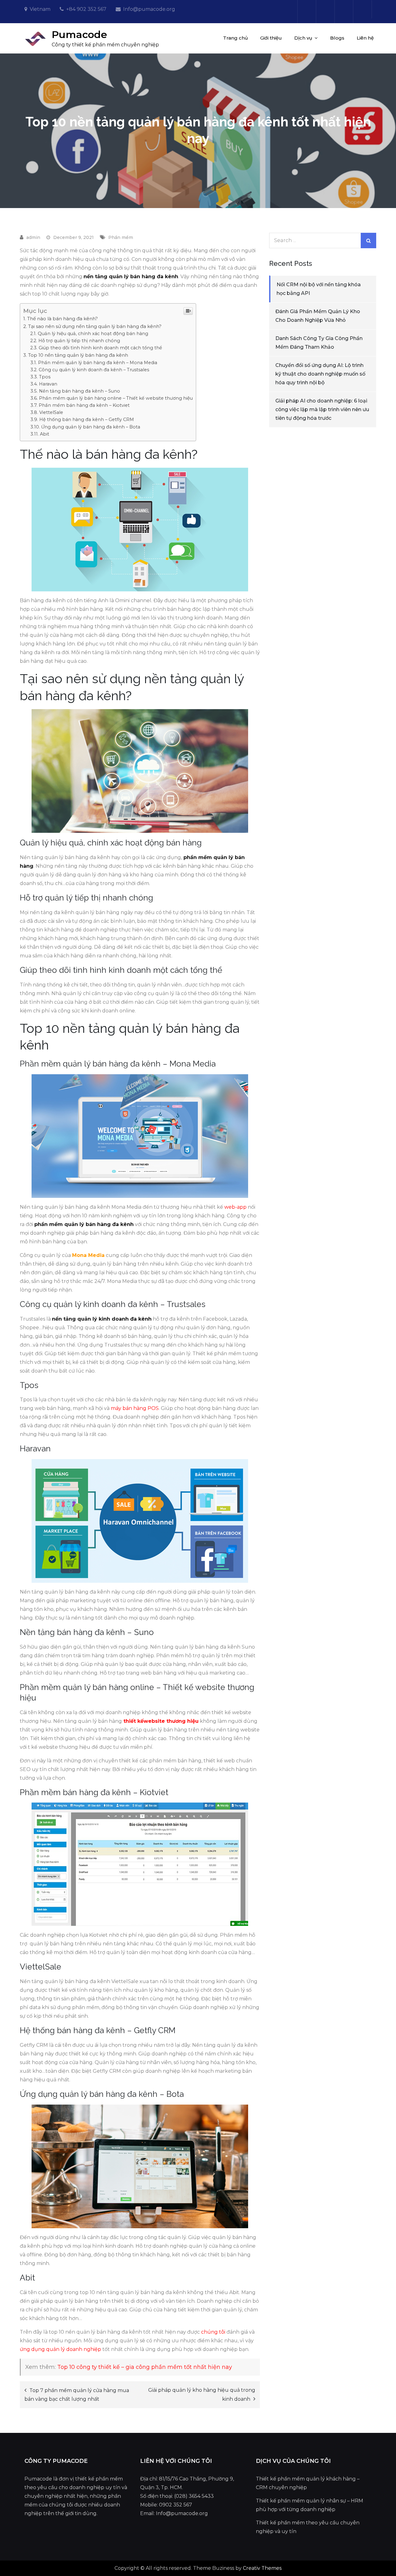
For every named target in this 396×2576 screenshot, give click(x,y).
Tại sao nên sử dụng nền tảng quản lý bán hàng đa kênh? (95, 326)
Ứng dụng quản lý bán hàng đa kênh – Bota (91, 427)
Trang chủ (235, 38)
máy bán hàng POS (135, 1408)
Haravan (48, 384)
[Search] (368, 241)
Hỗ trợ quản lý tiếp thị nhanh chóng (79, 341)
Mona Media (88, 1255)
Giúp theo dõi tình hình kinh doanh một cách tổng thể (100, 348)
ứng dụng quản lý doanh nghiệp (60, 2349)
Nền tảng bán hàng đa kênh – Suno (80, 391)
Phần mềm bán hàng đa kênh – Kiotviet (84, 405)
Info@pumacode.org (149, 9)
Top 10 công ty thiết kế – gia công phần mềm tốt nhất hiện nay (145, 2367)
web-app (235, 1207)
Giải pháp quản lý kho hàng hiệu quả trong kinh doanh (202, 2395)
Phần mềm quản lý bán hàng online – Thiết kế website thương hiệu (116, 398)
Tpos (45, 377)
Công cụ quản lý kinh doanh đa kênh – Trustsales (94, 370)
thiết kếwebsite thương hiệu (161, 1721)
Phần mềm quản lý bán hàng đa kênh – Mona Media (98, 363)
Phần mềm (121, 237)
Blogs (337, 38)
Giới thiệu (271, 38)
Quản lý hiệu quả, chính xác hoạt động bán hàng (93, 334)
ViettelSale (51, 412)
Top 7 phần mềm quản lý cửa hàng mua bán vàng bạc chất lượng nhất (77, 2395)
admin (33, 237)
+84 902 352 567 (86, 9)
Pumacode (79, 34)
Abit (45, 434)
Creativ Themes (262, 2568)
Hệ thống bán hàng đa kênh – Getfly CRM (87, 419)
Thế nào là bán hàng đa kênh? (62, 319)
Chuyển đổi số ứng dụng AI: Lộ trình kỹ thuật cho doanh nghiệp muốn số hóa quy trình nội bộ (320, 374)
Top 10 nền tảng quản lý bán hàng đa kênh (78, 355)
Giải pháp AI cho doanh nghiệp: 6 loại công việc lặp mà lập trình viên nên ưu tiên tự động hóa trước (322, 409)
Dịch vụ (303, 38)
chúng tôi (213, 2332)
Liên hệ (365, 38)
